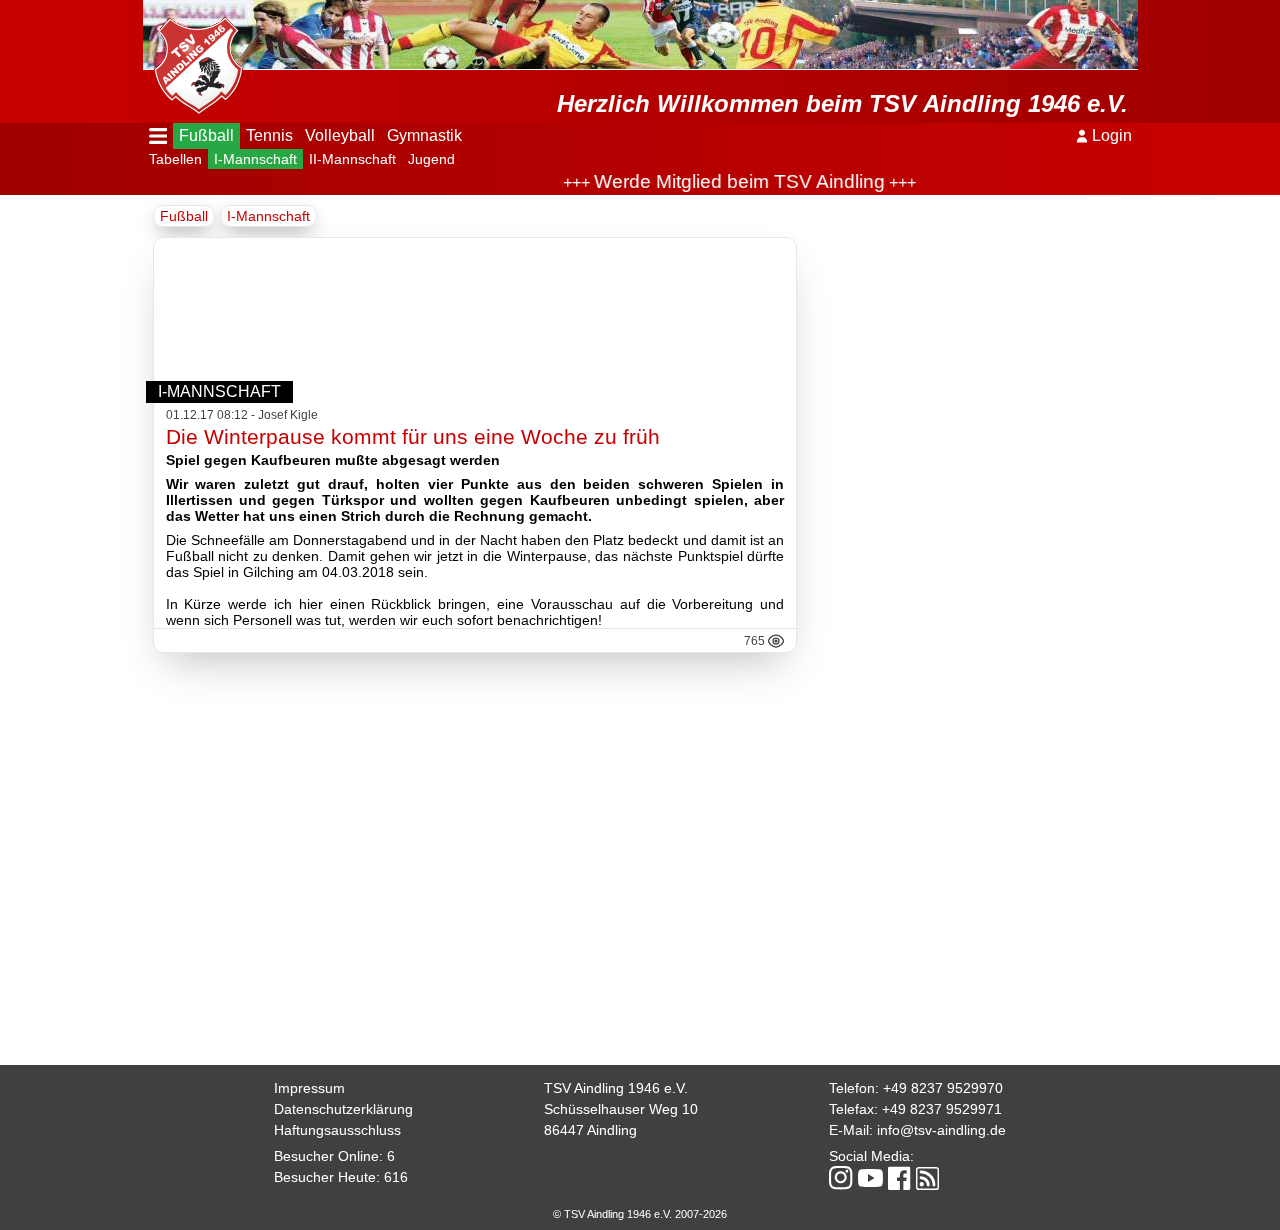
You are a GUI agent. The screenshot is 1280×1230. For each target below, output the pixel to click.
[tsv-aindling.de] (193, 60)
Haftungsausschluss (337, 1130)
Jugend (431, 159)
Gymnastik (424, 135)
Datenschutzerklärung (343, 1109)
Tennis (269, 135)
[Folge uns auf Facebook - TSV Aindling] (899, 1179)
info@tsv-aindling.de (941, 1130)
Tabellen (175, 159)
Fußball (206, 135)
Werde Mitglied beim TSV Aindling (723, 181)
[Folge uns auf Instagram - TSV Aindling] (841, 1179)
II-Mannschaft (352, 159)
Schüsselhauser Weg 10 (621, 1109)
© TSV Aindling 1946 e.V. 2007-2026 (640, 1214)
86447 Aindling (590, 1130)
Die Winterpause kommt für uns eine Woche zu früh (413, 436)
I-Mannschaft (255, 159)
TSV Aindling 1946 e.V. (616, 1088)
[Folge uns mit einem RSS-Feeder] (927, 1180)
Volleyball (340, 135)
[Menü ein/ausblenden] (158, 136)
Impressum (309, 1088)
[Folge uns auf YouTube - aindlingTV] (870, 1179)
